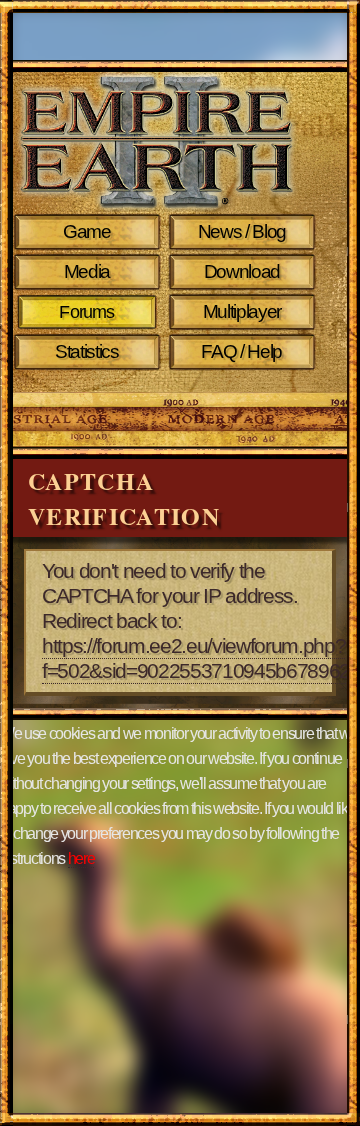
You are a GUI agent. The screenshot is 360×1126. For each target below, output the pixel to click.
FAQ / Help (241, 351)
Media (87, 271)
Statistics (87, 351)
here (81, 858)
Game (87, 231)
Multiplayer (242, 311)
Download (242, 271)
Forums (86, 312)
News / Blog (242, 231)
